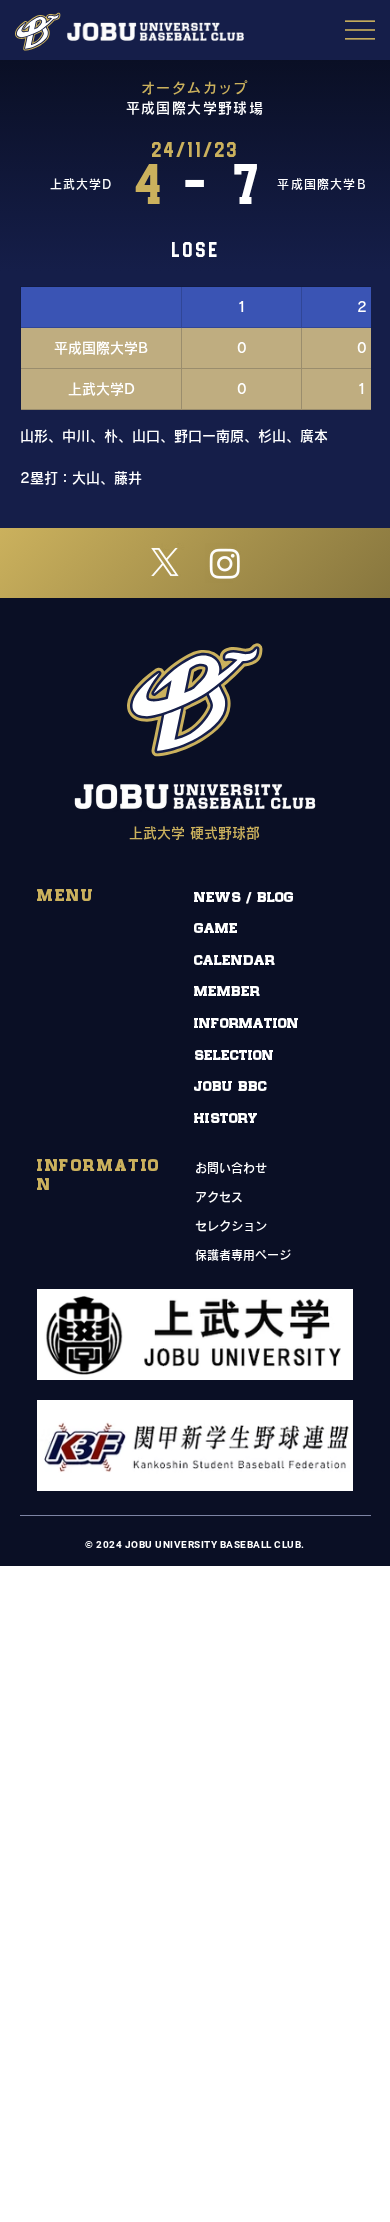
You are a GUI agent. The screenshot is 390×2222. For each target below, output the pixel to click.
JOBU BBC (230, 1086)
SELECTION (234, 1055)
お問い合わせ (231, 1168)
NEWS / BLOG (244, 897)
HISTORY (226, 1118)
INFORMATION (246, 1023)
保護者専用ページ (243, 1255)
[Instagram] (225, 563)
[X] (165, 563)
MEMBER (227, 991)
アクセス (219, 1197)
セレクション (231, 1226)
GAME (216, 928)
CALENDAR (234, 960)
